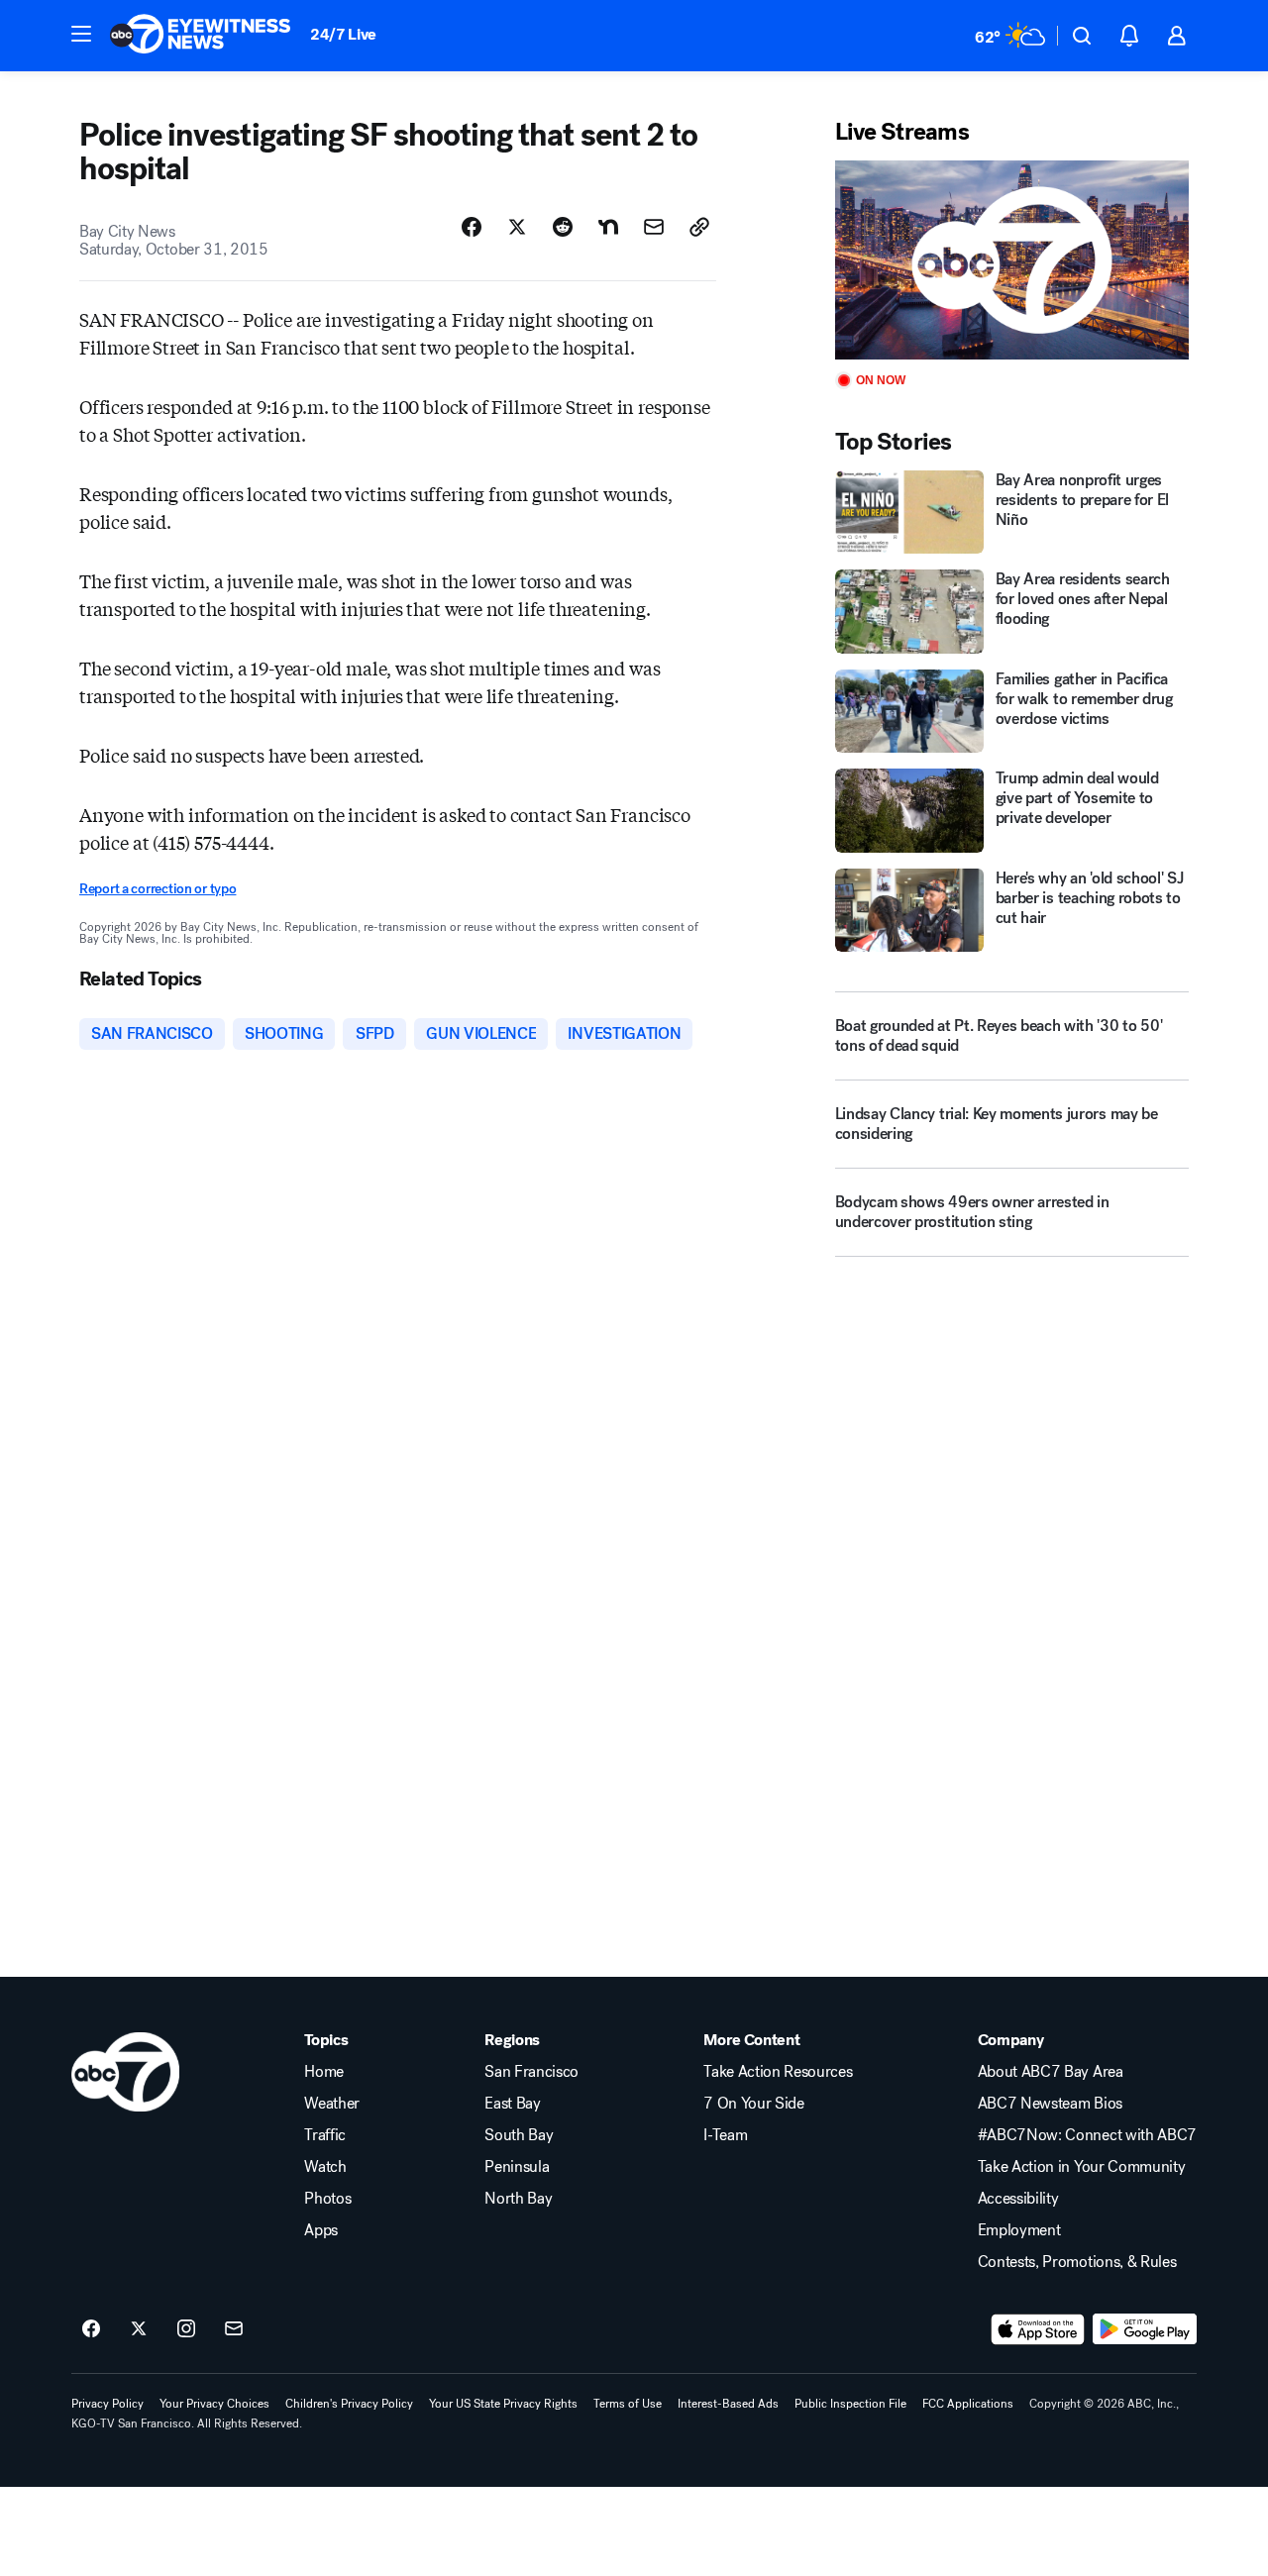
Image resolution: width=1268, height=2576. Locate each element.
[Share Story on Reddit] (563, 227)
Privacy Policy (107, 2404)
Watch (325, 2167)
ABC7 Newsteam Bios (1050, 2104)
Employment (1019, 2230)
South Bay (519, 2135)
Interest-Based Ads (728, 2404)
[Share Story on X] (517, 227)
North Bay (518, 2199)
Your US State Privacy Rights (503, 2404)
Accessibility (1018, 2199)
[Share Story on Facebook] (472, 227)
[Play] (1012, 260)
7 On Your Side (754, 2104)
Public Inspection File (850, 2404)
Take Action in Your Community (1082, 2167)
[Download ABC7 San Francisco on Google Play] (1145, 2329)
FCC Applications (968, 2404)
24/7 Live (343, 34)
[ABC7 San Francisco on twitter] (139, 2329)
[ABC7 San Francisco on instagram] (186, 2329)
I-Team (725, 2135)
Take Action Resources (778, 2072)
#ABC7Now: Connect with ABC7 (1087, 2135)
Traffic (325, 2135)
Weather (332, 2104)
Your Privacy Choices (214, 2404)
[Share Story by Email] (654, 227)
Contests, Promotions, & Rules (1077, 2262)
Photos (327, 2199)
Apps (321, 2230)
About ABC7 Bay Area (1051, 2072)
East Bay (512, 2104)
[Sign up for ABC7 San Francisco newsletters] (234, 2329)
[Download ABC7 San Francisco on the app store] (1038, 2329)
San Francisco (531, 2072)
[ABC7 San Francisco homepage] (200, 36)
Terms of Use (628, 2404)
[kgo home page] (125, 2072)
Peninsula (517, 2167)
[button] (81, 34)
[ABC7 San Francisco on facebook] (91, 2329)
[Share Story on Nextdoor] (608, 227)
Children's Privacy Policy (349, 2404)
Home (324, 2072)
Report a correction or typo (158, 889)
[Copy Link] (699, 227)
